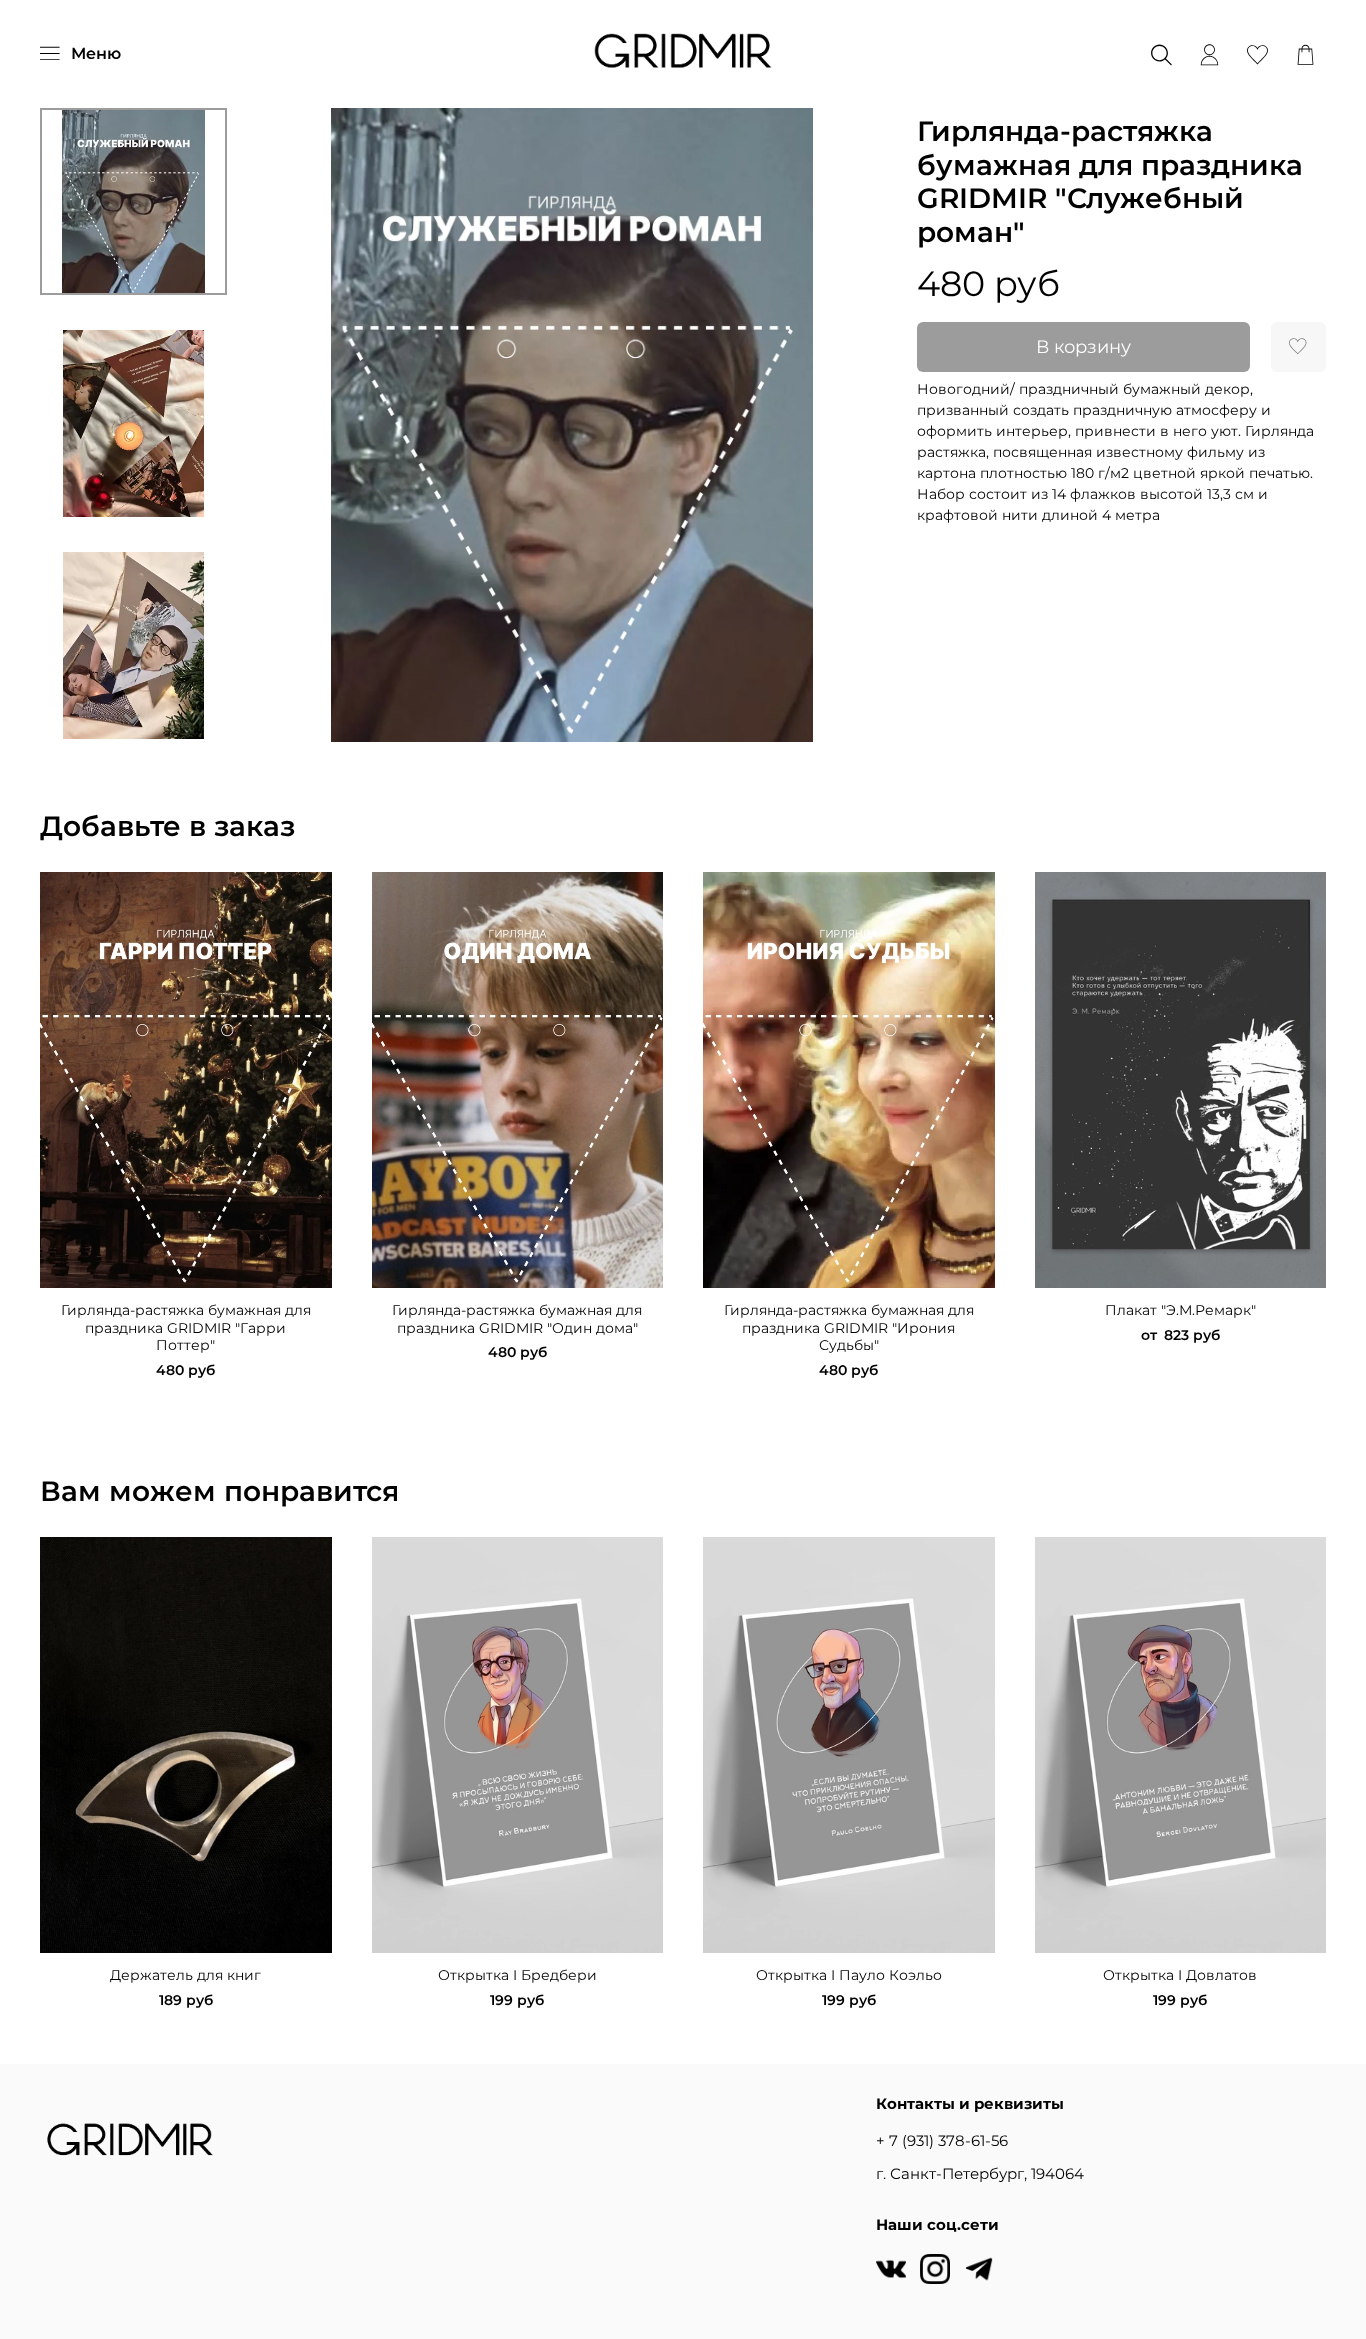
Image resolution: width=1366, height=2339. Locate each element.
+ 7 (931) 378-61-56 (942, 2140)
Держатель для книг (185, 1975)
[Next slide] (133, 719)
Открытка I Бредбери (517, 1975)
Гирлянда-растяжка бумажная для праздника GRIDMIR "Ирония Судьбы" (849, 1327)
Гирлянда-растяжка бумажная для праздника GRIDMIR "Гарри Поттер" (186, 1327)
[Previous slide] (290, 425)
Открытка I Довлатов (1180, 1975)
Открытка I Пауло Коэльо (849, 1975)
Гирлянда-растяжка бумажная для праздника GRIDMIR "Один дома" (517, 1319)
